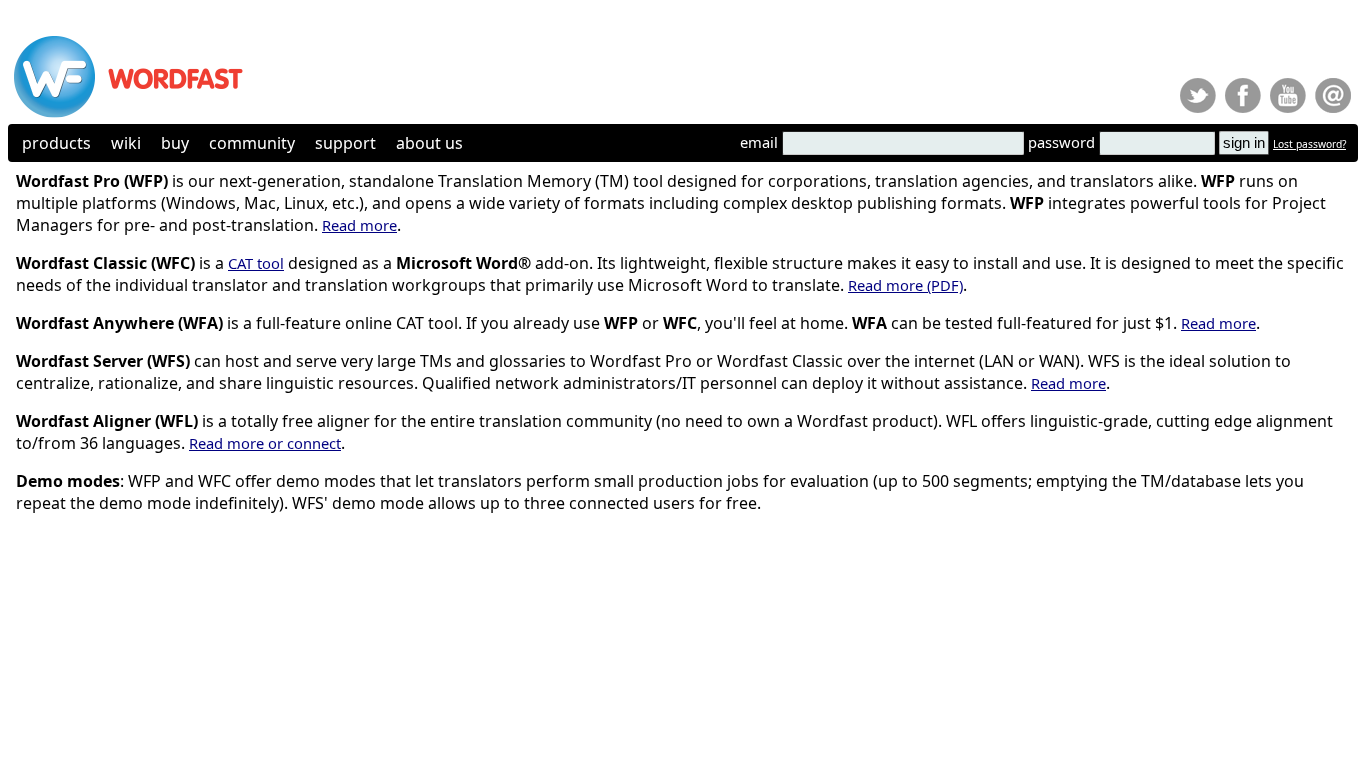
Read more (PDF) (905, 285)
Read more (359, 225)
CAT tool (256, 263)
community (252, 143)
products (56, 143)
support (345, 143)
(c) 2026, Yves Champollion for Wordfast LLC (102, 544)
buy (175, 143)
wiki (126, 143)
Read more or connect (265, 443)
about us (429, 143)
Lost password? (1309, 144)
